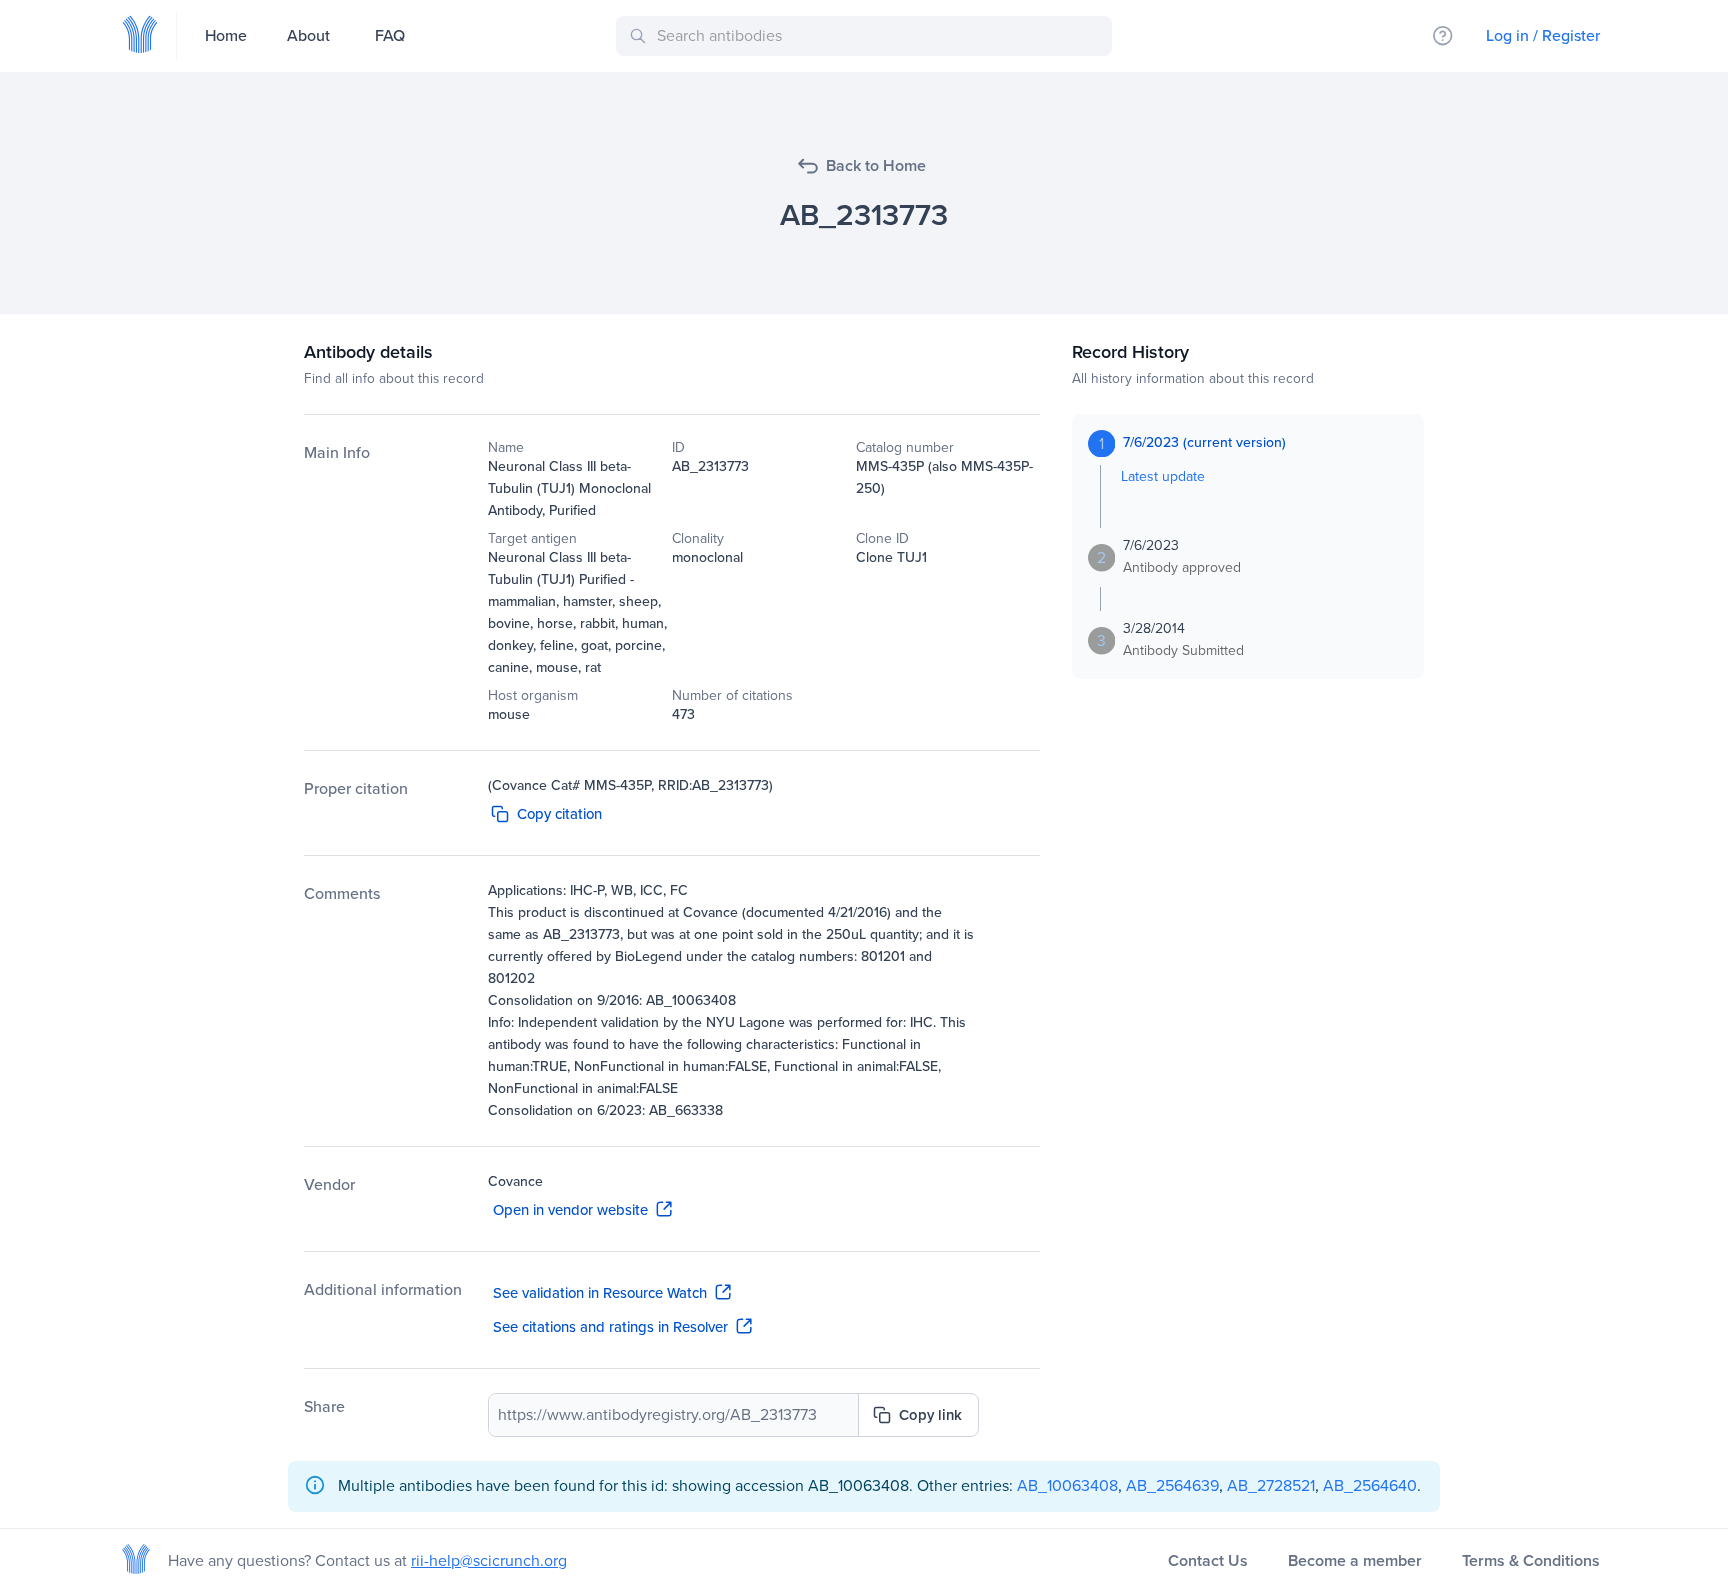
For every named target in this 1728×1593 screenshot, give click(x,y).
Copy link (930, 1415)
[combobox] (867, 36)
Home (226, 35)
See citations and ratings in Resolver (610, 1327)
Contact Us (1208, 1560)
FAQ (390, 35)
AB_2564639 (1172, 1485)
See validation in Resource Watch (600, 1293)
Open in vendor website (570, 1210)
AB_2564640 (1370, 1485)
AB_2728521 (1271, 1485)
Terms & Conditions (1531, 1560)
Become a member (1355, 1560)
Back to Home (876, 165)
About (308, 35)
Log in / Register (1543, 35)
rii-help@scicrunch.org (489, 1560)
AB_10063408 (1067, 1485)
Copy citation (559, 814)
